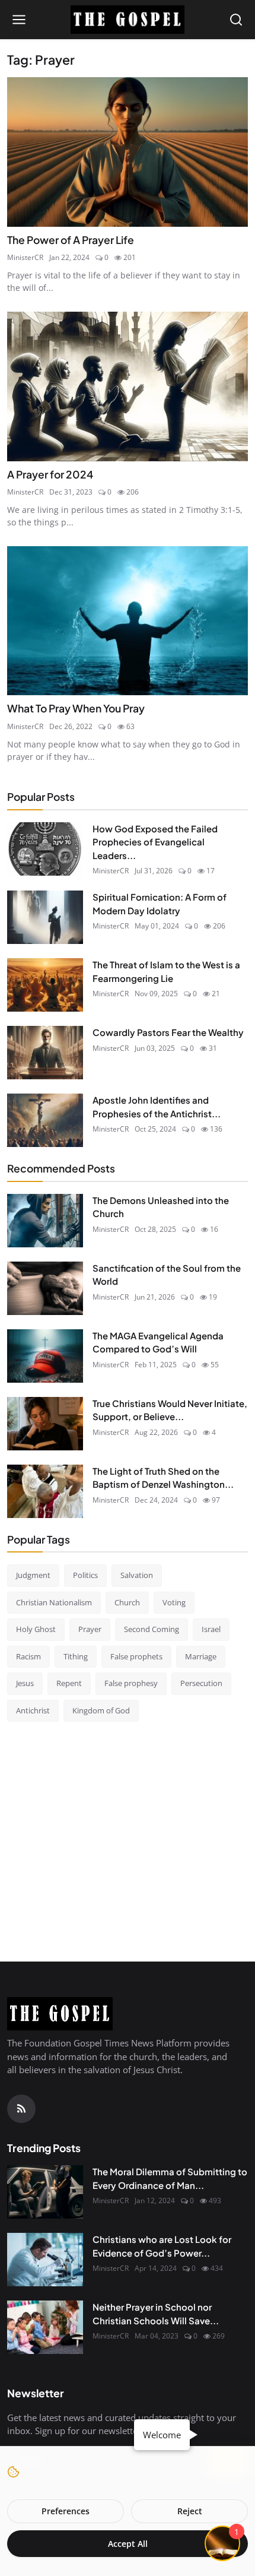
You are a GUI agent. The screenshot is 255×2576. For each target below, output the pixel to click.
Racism (28, 1656)
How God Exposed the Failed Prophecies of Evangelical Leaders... (155, 842)
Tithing (76, 1656)
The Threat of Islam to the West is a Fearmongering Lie (166, 971)
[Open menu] (19, 20)
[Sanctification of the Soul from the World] (45, 1288)
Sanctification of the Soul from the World (167, 1275)
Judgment (33, 1575)
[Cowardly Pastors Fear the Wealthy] (45, 1053)
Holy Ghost (36, 1629)
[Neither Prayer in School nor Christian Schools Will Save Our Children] (45, 2327)
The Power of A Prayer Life (71, 240)
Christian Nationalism (54, 1602)
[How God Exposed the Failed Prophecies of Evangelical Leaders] (45, 849)
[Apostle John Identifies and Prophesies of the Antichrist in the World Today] (45, 1120)
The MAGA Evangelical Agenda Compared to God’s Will (158, 1342)
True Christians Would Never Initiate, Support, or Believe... (170, 1410)
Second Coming (152, 1629)
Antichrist (33, 1710)
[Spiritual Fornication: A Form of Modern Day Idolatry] (45, 917)
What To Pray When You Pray (76, 708)
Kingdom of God (101, 1710)
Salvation (137, 1575)
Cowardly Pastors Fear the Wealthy (168, 1032)
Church (127, 1602)
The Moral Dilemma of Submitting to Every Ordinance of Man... (170, 2178)
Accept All (128, 2544)
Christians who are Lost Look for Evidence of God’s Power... (162, 2246)
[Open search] (236, 20)
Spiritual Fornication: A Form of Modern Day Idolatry (160, 904)
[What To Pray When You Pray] (128, 621)
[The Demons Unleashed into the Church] (45, 1221)
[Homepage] (128, 20)
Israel (211, 1629)
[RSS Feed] (21, 2109)
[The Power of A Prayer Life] (128, 152)
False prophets (136, 1656)
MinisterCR (25, 257)
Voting (174, 1602)
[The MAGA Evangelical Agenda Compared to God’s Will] (45, 1356)
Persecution (201, 1683)
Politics (85, 1575)
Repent (69, 1683)
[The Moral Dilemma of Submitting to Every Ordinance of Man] (45, 2192)
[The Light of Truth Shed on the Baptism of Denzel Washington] (45, 1491)
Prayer (90, 1629)
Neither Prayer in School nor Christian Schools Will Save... (156, 2314)
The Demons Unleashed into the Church (161, 1207)
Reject (190, 2511)
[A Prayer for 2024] (128, 386)
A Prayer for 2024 (50, 474)
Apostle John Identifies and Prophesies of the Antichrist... (157, 1107)
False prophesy (131, 1683)
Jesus (25, 1683)
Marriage (201, 1656)
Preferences (66, 2511)
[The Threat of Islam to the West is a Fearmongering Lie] (45, 985)
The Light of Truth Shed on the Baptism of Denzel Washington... (163, 1478)
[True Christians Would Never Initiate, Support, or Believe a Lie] (45, 1424)
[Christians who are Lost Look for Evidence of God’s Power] (45, 2260)
